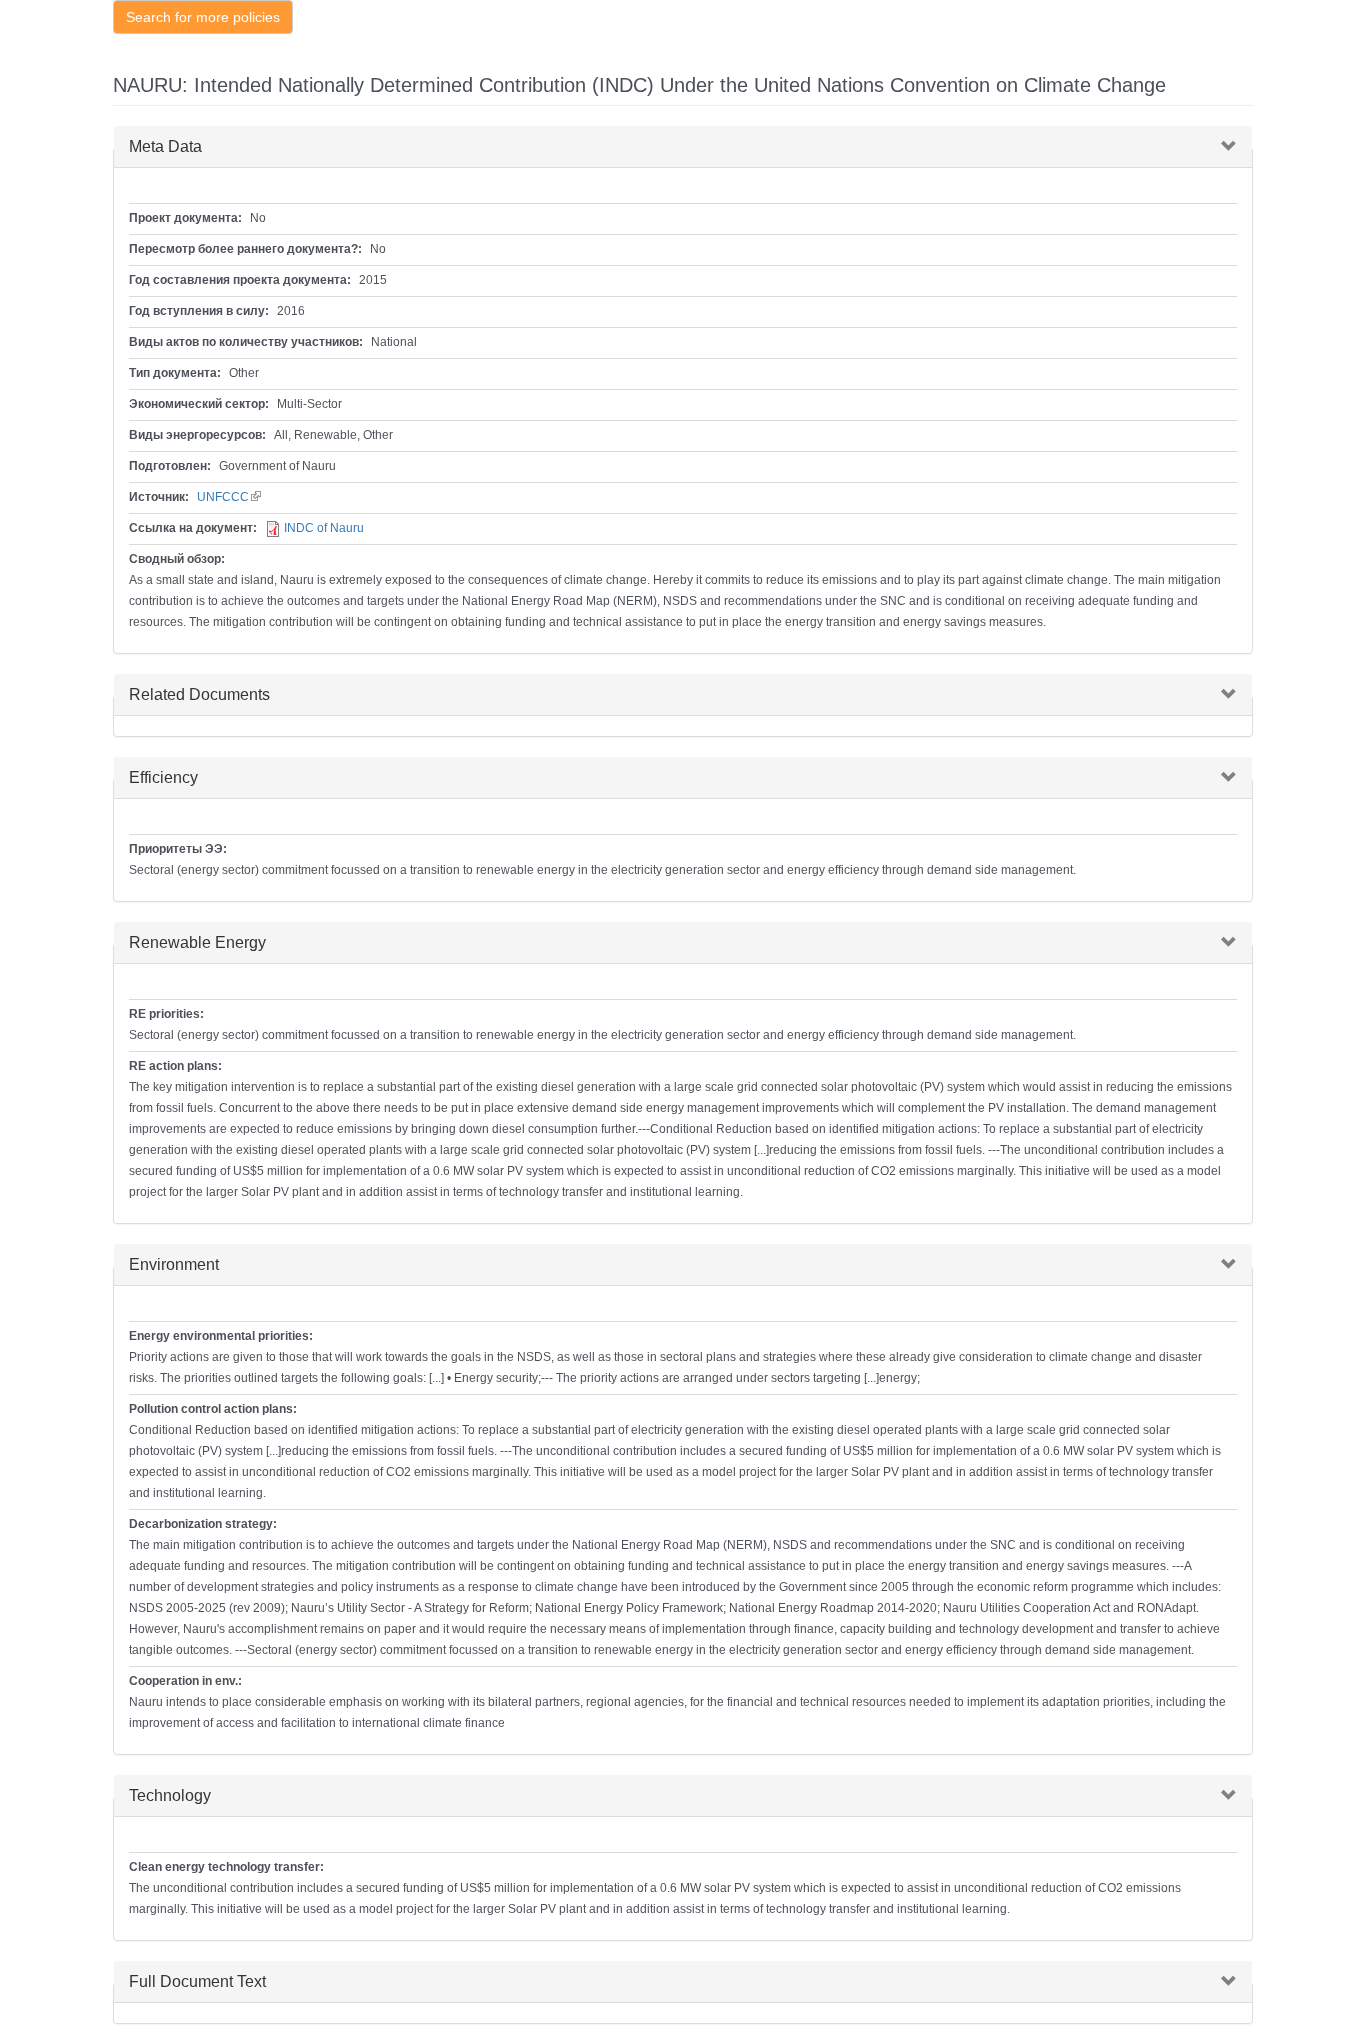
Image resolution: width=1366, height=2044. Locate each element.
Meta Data (165, 146)
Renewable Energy (197, 942)
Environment (174, 1264)
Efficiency (163, 777)
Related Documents (199, 694)
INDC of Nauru (324, 528)
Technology (170, 1795)
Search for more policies (203, 17)
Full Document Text (197, 1981)
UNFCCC (229, 497)
